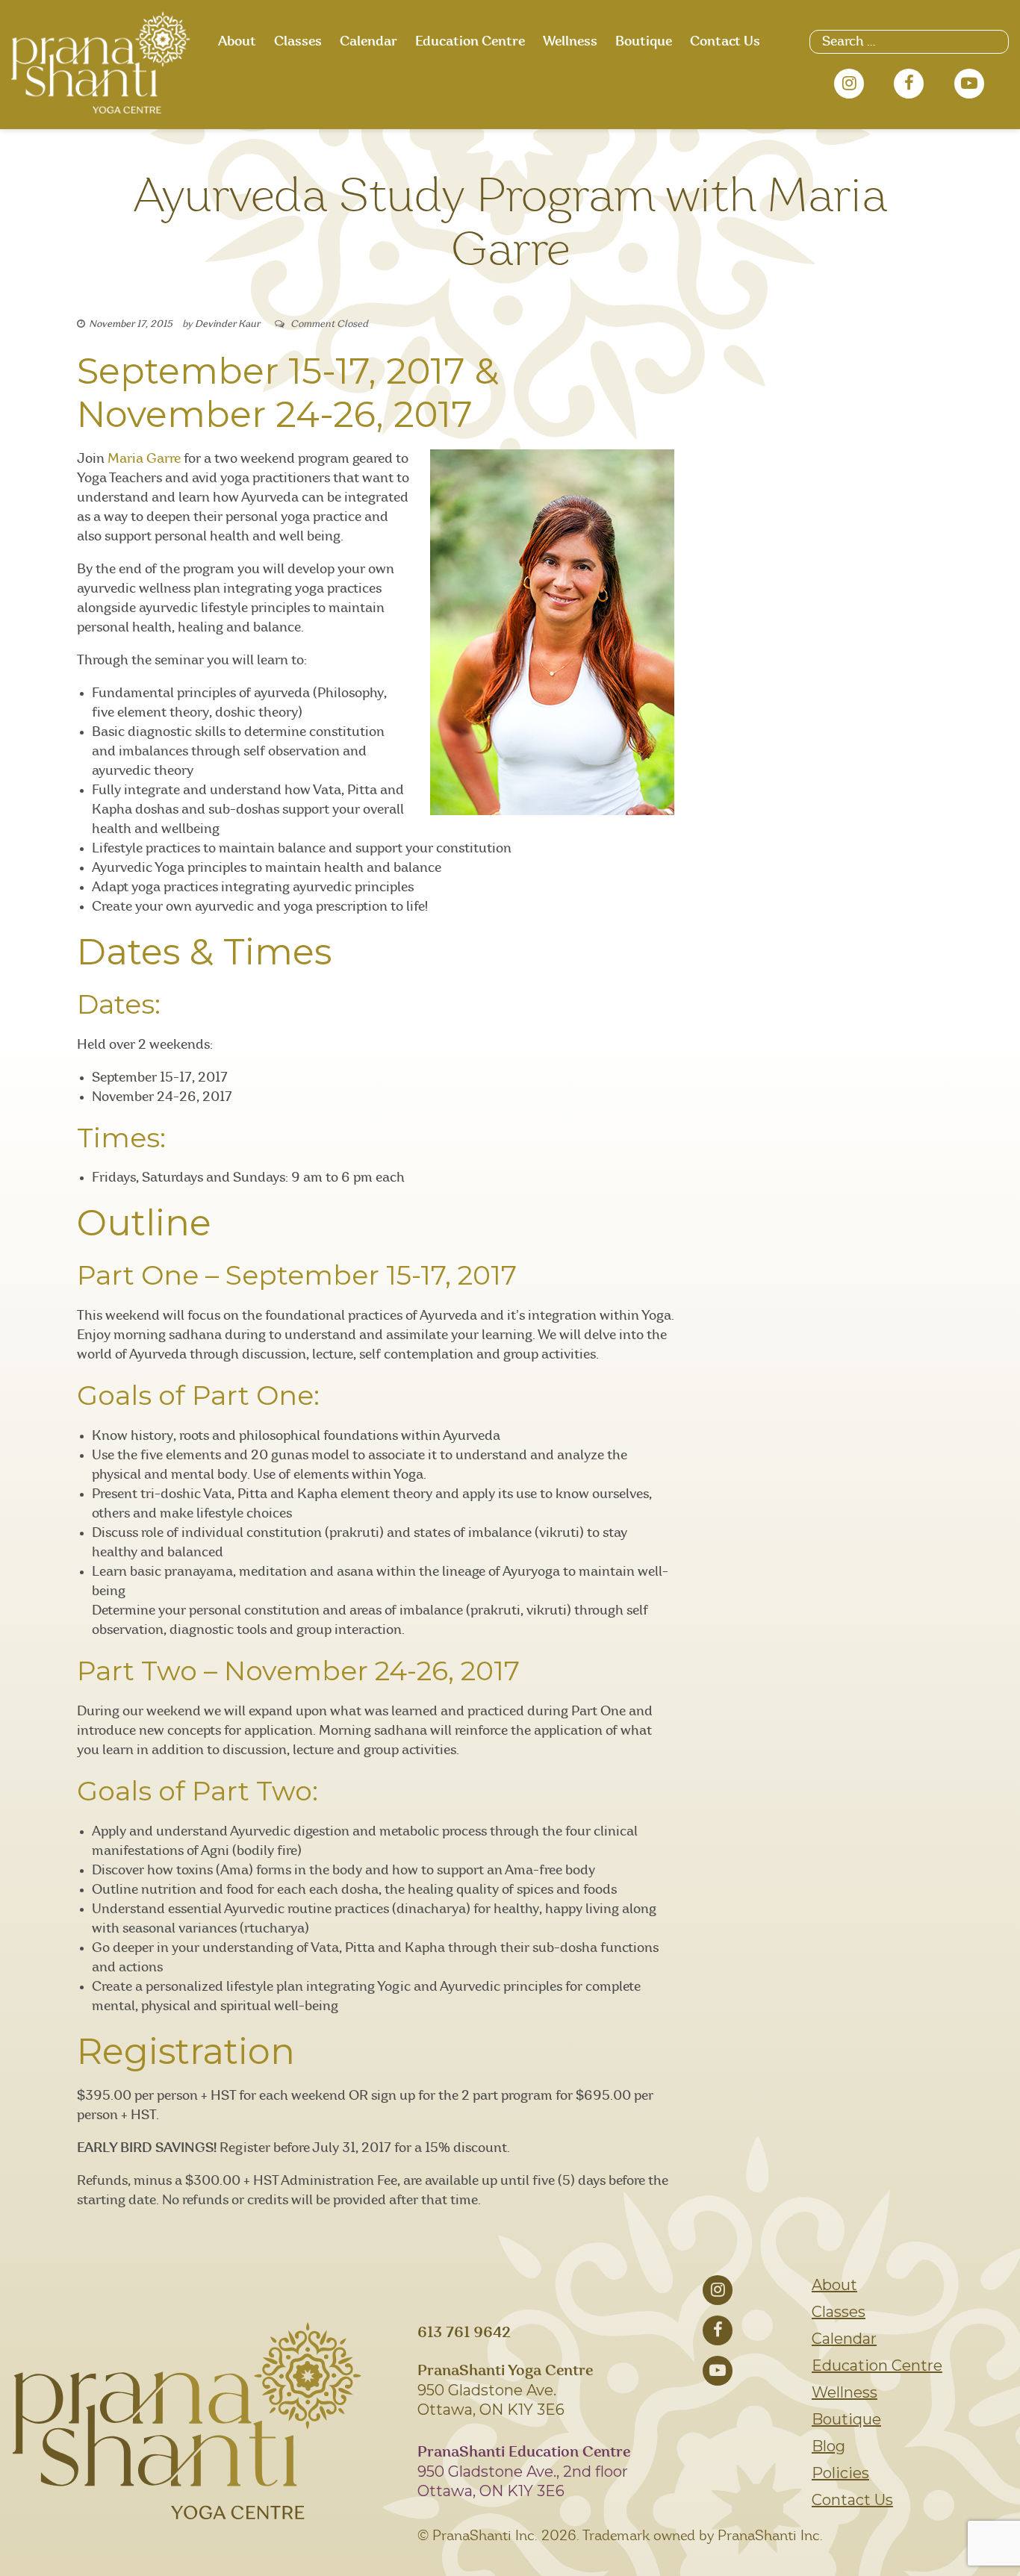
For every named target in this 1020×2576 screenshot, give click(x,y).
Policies (840, 2473)
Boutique (644, 42)
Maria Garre (144, 459)
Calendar (368, 42)
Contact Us (725, 42)
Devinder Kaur (227, 324)
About (237, 42)
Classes (298, 42)
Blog (828, 2446)
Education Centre (470, 42)
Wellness (570, 42)
